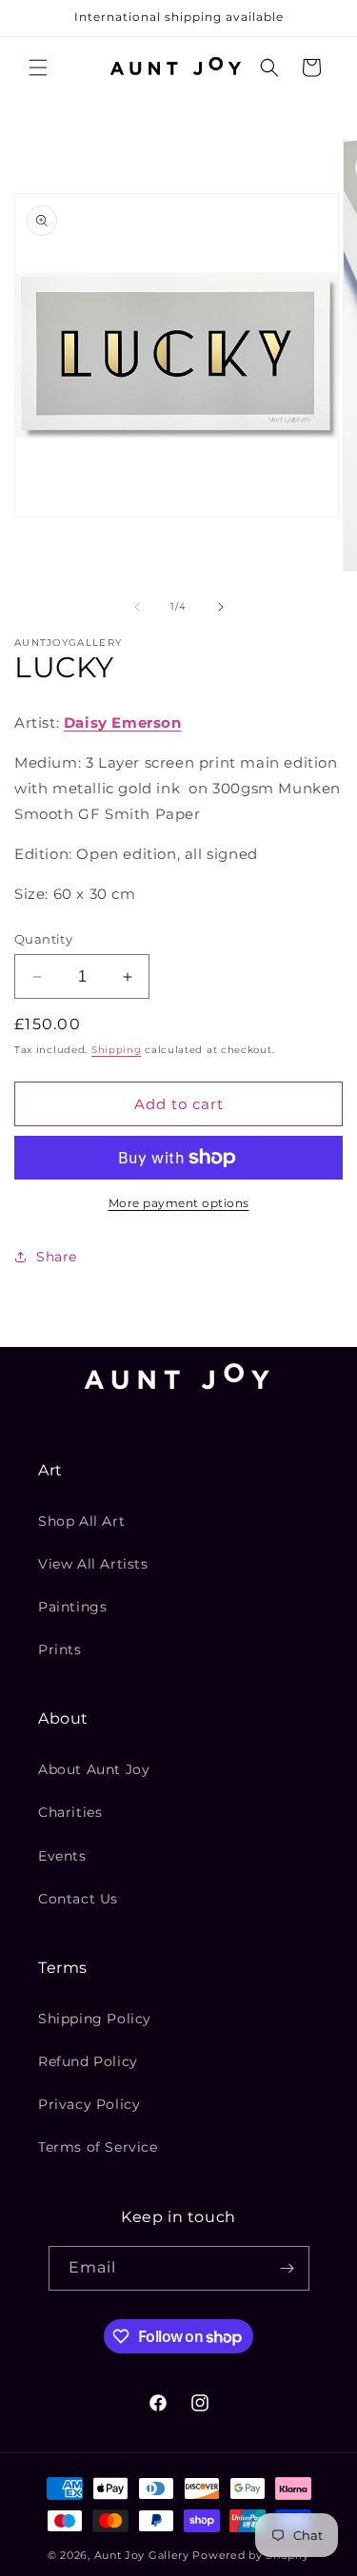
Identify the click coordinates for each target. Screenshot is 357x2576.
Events (62, 1856)
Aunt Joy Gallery (142, 2555)
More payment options (179, 1203)
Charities (70, 1812)
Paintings (72, 1607)
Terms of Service (98, 2147)
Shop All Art (81, 1521)
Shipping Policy (95, 2019)
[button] (38, 68)
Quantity (43, 939)
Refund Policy (88, 2061)
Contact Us (78, 1899)
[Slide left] (137, 607)
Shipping (117, 1050)
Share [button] (57, 1257)
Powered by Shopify (251, 2555)
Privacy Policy (89, 2104)
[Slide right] (221, 607)
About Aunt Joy (94, 1769)
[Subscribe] (288, 2268)
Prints (60, 1649)
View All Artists (93, 1564)
